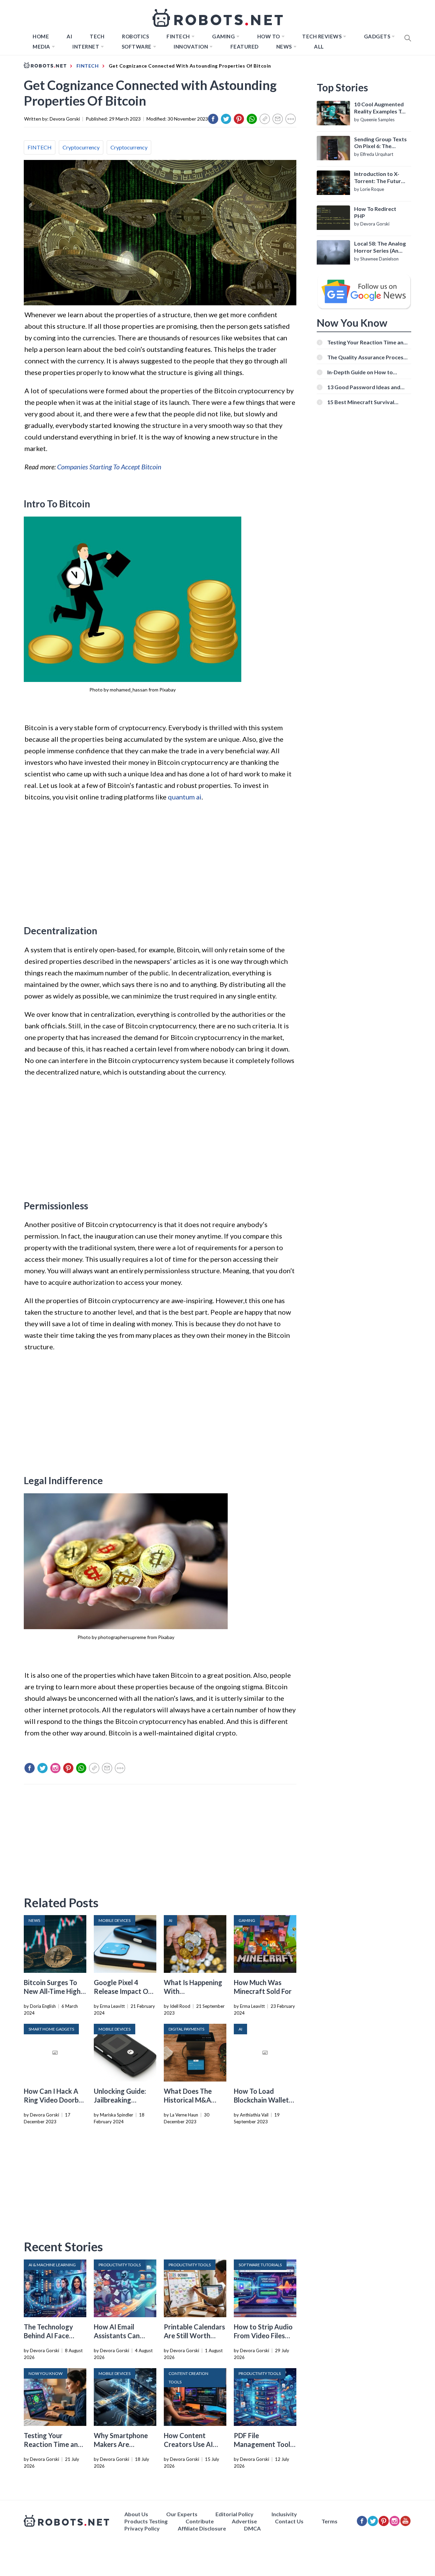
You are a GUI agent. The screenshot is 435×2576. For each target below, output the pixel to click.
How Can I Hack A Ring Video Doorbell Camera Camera (55, 2100)
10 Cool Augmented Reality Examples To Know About (379, 108)
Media (41, 47)
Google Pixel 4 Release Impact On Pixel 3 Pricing (123, 1991)
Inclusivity (284, 2514)
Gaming (223, 36)
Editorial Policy (234, 2514)
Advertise (244, 2521)
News (284, 47)
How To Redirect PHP (375, 212)
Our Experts (182, 2514)
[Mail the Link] (278, 119)
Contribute (200, 2521)
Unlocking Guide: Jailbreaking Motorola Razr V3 (122, 2100)
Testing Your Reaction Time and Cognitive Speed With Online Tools (367, 342)
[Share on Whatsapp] (252, 119)
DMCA (252, 2528)
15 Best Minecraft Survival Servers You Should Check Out (366, 402)
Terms (329, 2521)
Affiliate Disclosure (202, 2528)
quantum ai (185, 797)
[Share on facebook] (213, 119)
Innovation (191, 47)
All (319, 47)
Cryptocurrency (81, 147)
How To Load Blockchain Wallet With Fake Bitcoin (261, 2100)
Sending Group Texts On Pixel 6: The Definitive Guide (380, 143)
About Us (136, 2514)
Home (41, 36)
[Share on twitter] (226, 119)
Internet (86, 47)
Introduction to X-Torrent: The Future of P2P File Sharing (379, 178)
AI (69, 36)
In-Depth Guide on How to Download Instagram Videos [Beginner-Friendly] (363, 372)
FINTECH (178, 36)
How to (269, 36)
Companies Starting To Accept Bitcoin (109, 467)
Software (137, 47)
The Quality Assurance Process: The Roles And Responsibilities (367, 357)
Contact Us (289, 2521)
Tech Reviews (322, 36)
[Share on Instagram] (55, 1768)
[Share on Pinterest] (239, 119)
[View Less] (291, 119)
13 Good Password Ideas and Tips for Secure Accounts (364, 387)
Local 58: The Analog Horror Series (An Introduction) (380, 247)
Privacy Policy (142, 2528)
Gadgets (377, 36)
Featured (245, 47)
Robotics (135, 36)
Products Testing (146, 2521)
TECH (97, 36)
